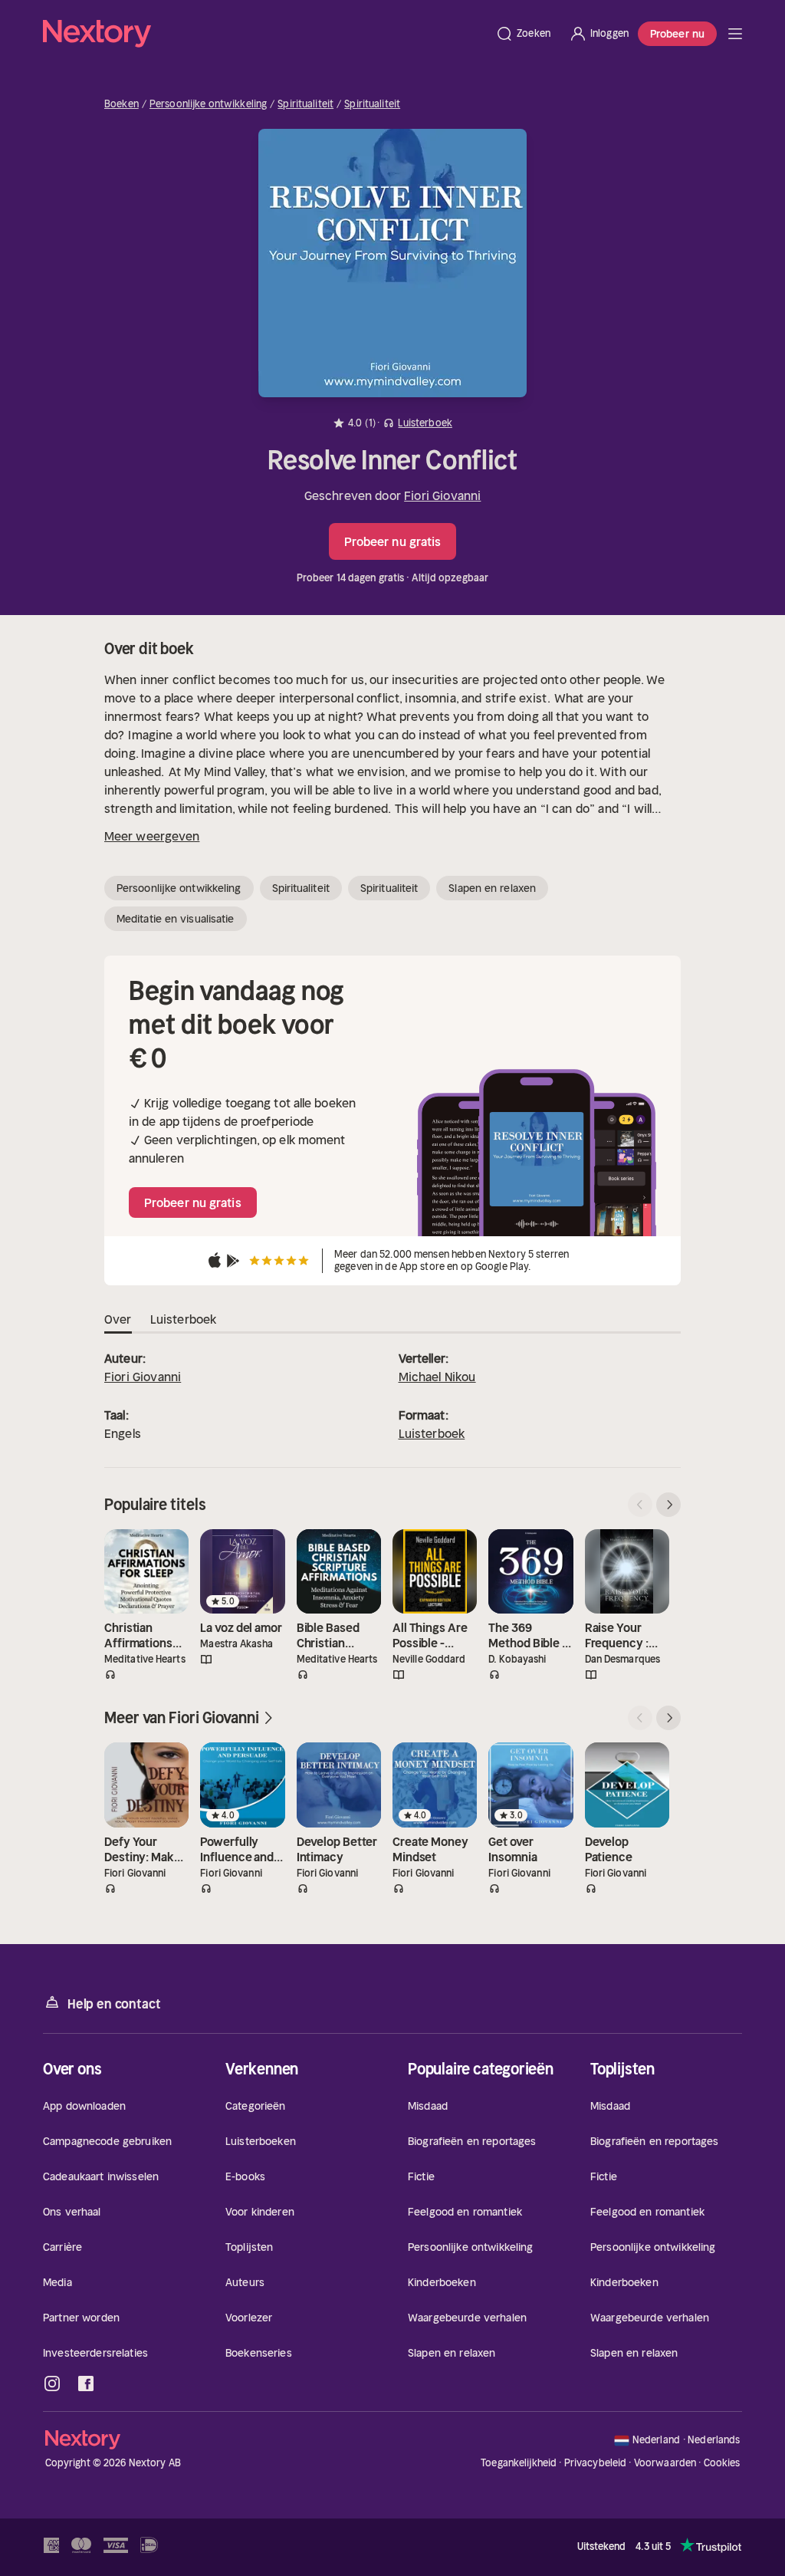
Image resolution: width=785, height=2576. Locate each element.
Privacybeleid (596, 2463)
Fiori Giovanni (442, 495)
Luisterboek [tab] (184, 1319)
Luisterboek (432, 1433)
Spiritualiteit (305, 104)
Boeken (122, 104)
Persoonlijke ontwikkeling (208, 104)
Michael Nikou (437, 1377)
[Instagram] (52, 2384)
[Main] (735, 34)
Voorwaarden (665, 2463)
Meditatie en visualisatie (176, 919)
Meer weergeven (152, 836)
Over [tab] (118, 1319)
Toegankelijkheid (519, 2463)
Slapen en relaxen (492, 888)
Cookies (722, 2463)
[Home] (264, 34)
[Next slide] (668, 1505)
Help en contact (114, 2004)
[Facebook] (86, 2384)
